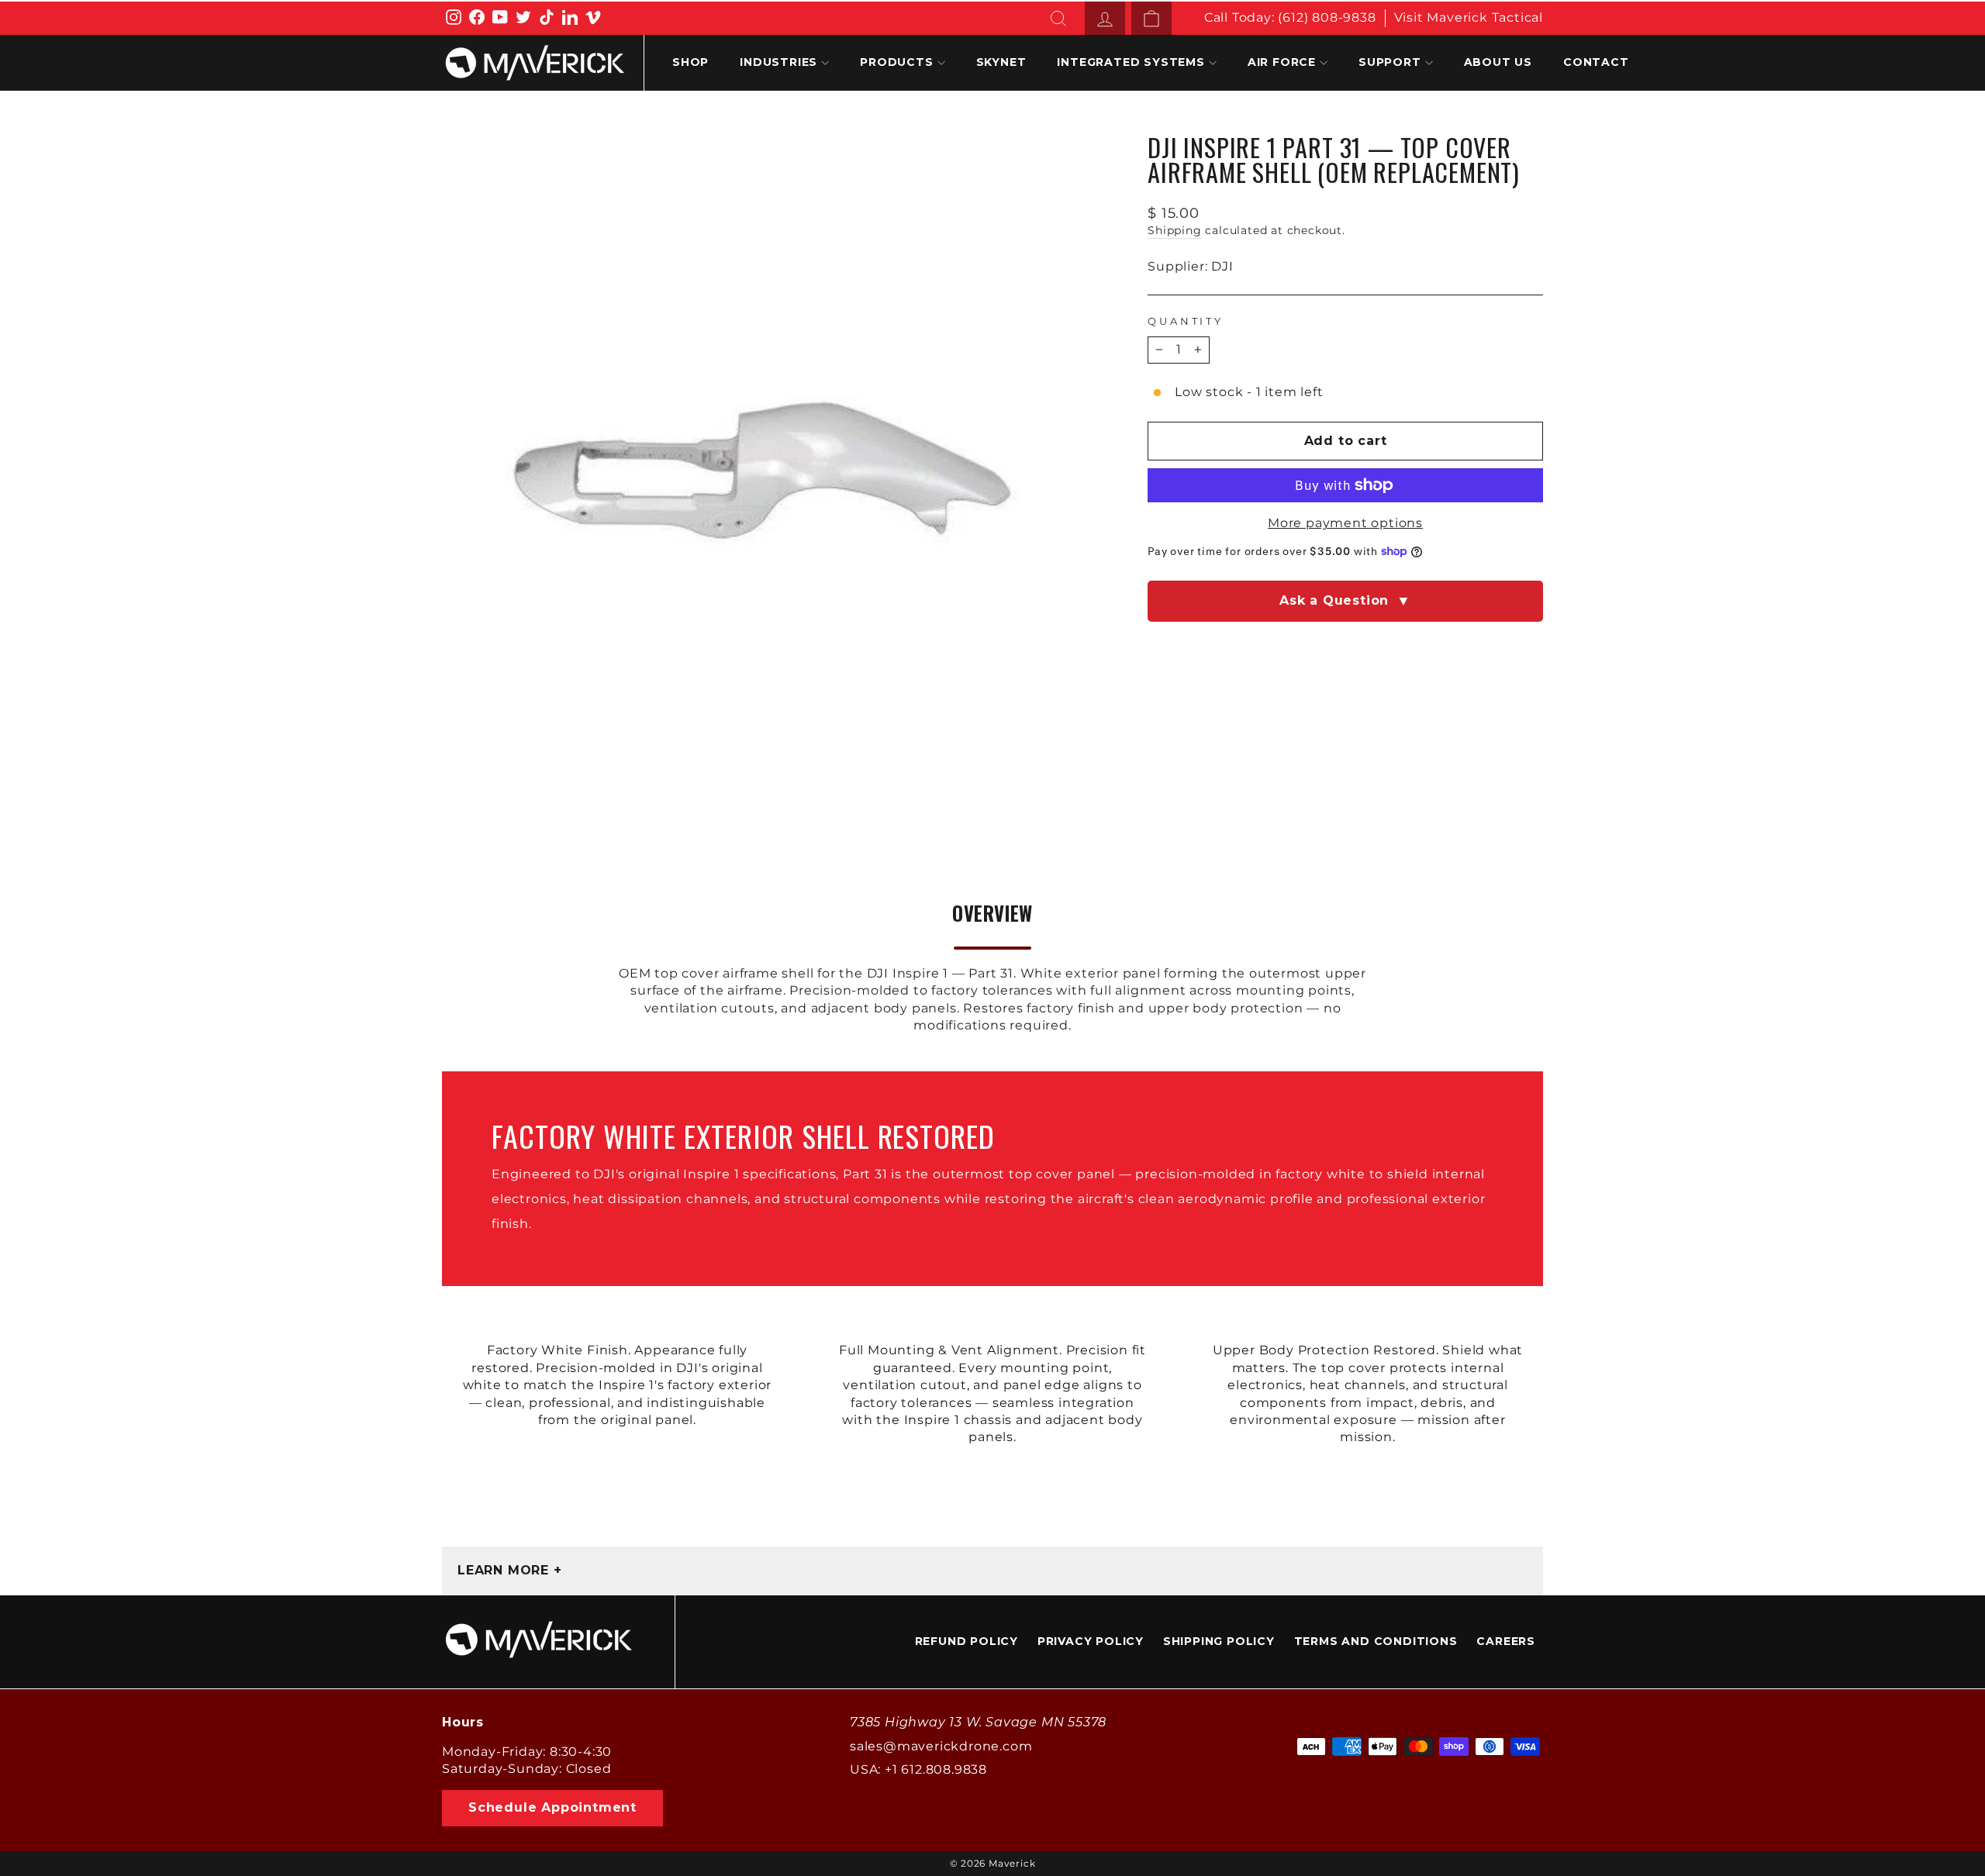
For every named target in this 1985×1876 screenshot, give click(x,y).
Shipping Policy (1219, 1641)
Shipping (1174, 230)
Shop (690, 62)
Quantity (1186, 321)
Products (896, 62)
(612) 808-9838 (1327, 17)
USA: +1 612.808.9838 (918, 1769)
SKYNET (1001, 62)
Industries (778, 62)
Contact (1596, 62)
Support (1390, 62)
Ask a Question (1345, 601)
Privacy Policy (1091, 1641)
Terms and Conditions (1376, 1641)
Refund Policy (967, 1641)
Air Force (1282, 62)
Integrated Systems (1131, 62)
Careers (1506, 1641)
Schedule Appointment (552, 1807)
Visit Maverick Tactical (1469, 17)
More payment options (1345, 523)
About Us (1498, 62)
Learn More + (510, 1570)
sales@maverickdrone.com (941, 1746)
